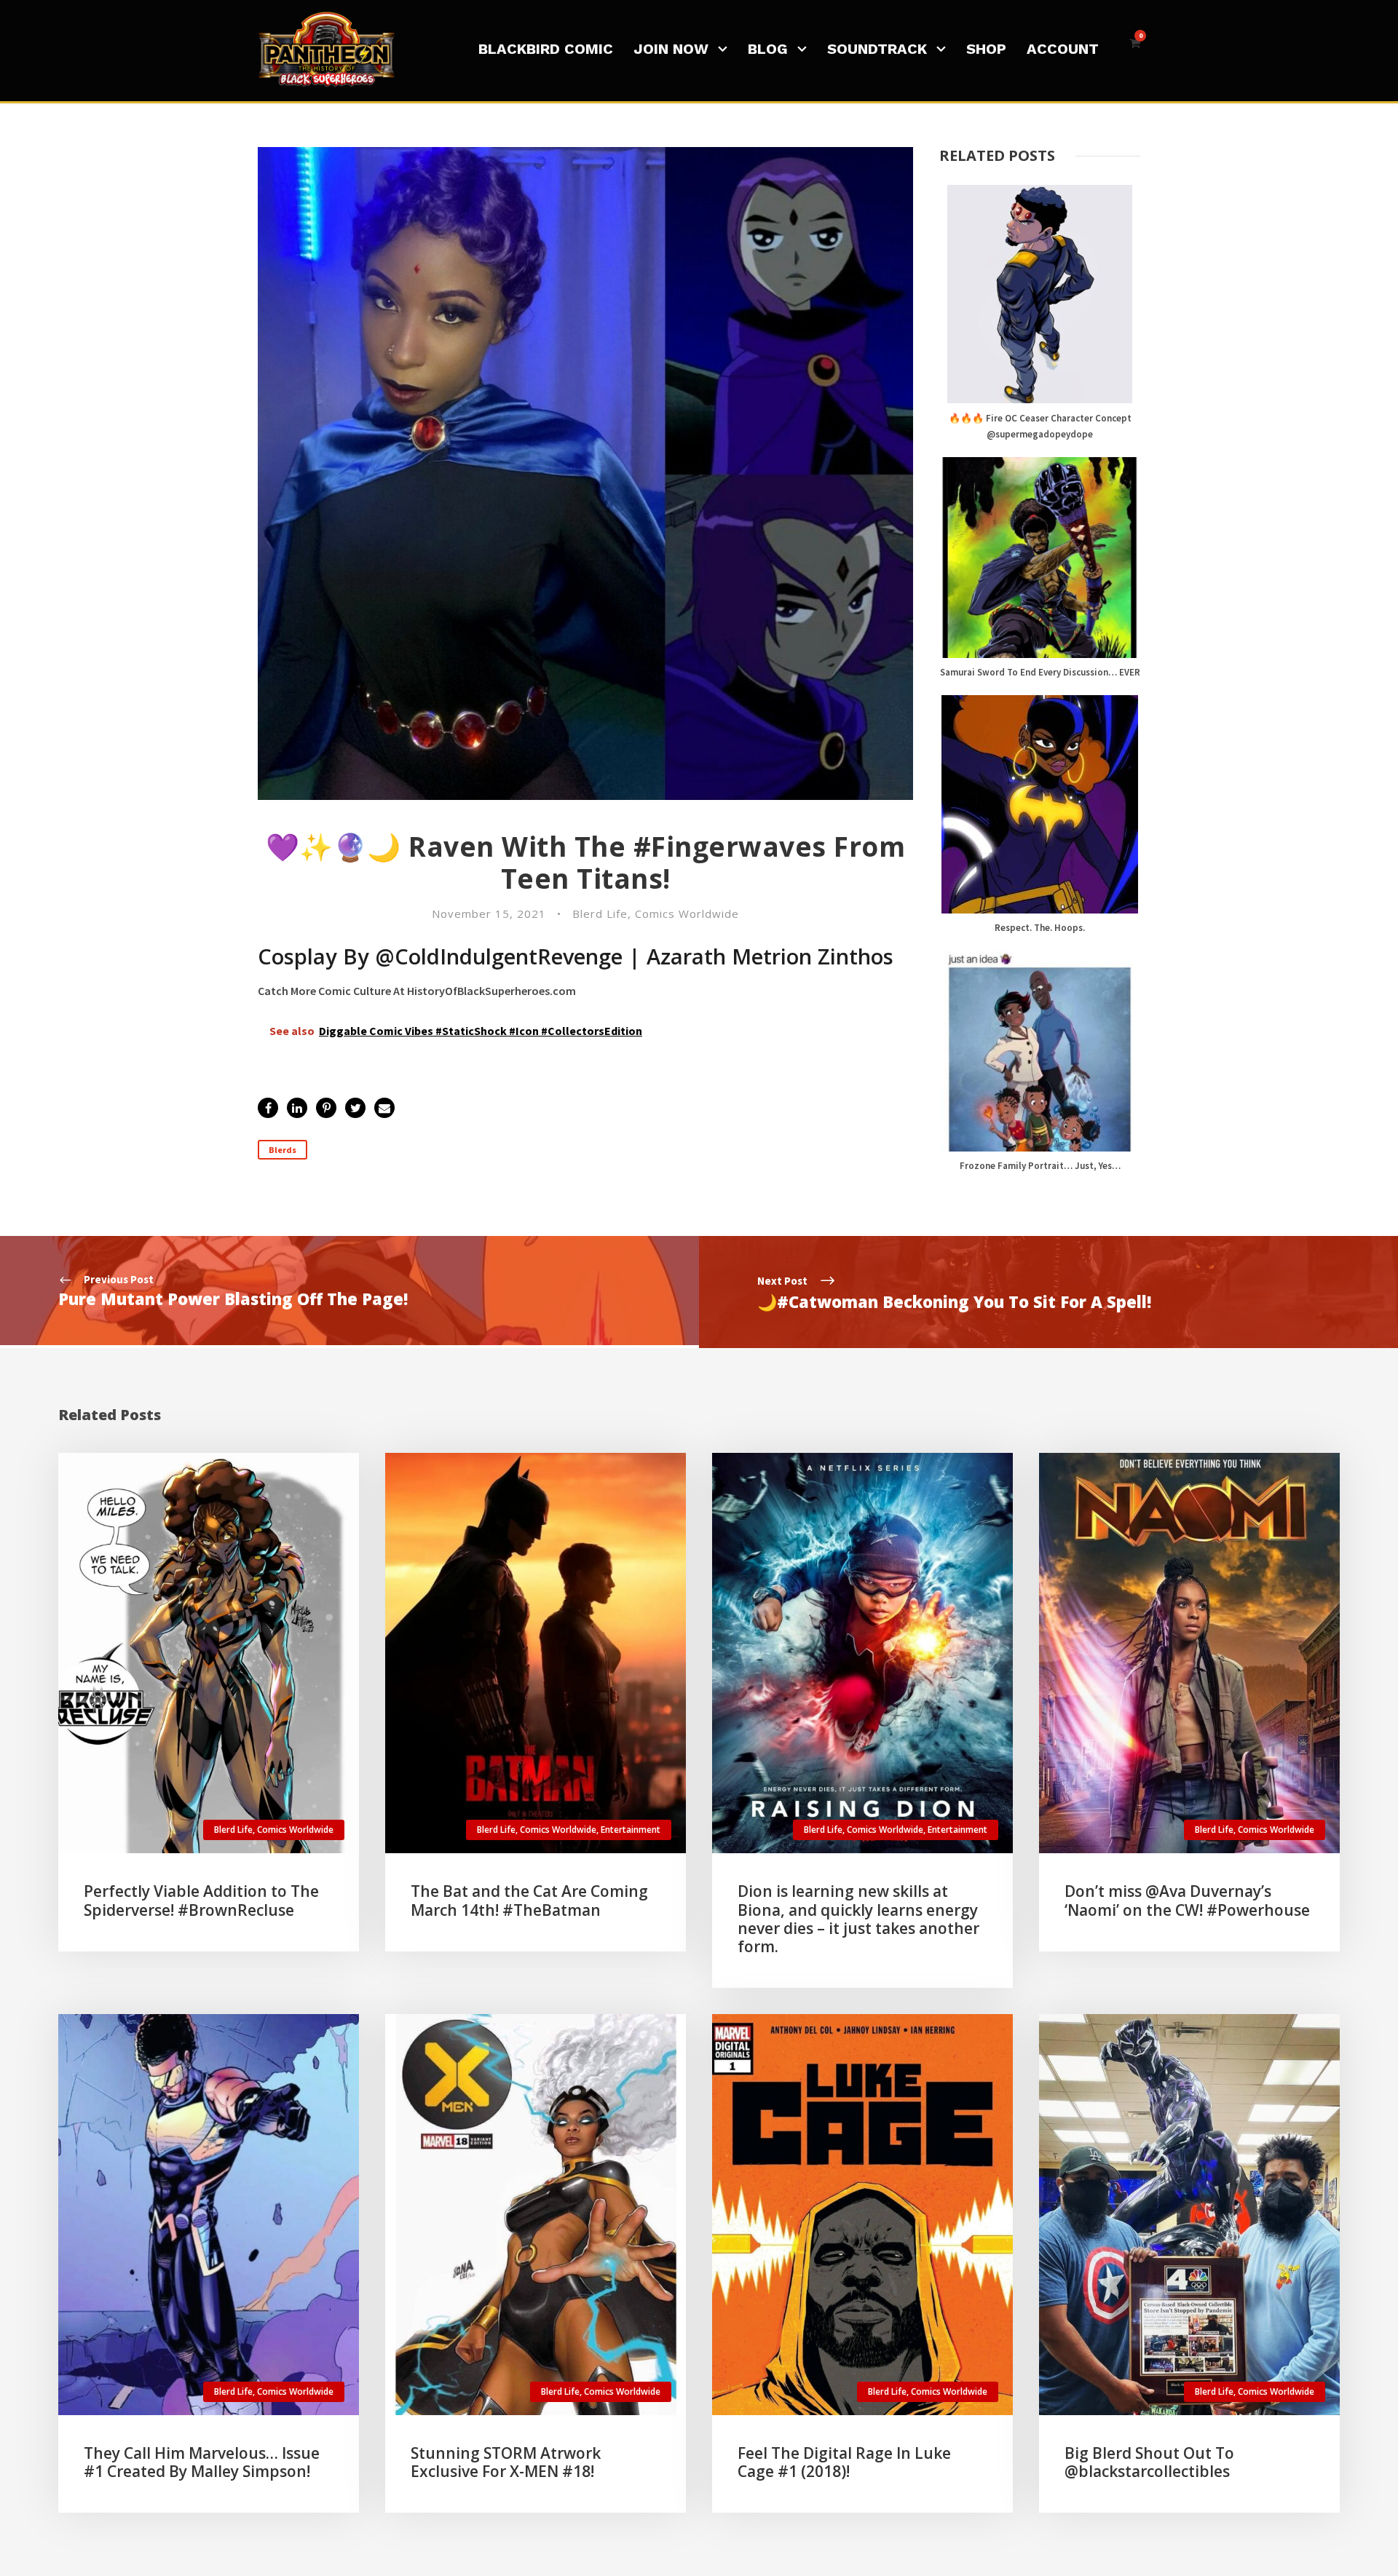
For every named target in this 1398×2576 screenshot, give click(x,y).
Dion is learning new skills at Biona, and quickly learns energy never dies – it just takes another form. (858, 1919)
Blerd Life (600, 914)
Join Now (671, 49)
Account (1063, 49)
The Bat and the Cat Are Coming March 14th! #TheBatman (529, 1900)
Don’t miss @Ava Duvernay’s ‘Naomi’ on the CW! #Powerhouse (1187, 1900)
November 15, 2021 (489, 914)
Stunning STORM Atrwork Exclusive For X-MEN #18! (506, 2462)
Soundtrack (877, 49)
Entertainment (631, 1830)
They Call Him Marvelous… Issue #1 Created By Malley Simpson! (202, 2462)
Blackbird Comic (546, 49)
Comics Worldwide (687, 914)
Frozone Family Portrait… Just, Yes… (1040, 1166)
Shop (986, 49)
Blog (768, 49)
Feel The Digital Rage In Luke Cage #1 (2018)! (844, 2462)
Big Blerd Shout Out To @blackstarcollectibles (1149, 2462)
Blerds (283, 1150)
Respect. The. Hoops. (1040, 928)
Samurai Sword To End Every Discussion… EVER (1040, 672)
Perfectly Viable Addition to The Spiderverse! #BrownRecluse (201, 1900)
